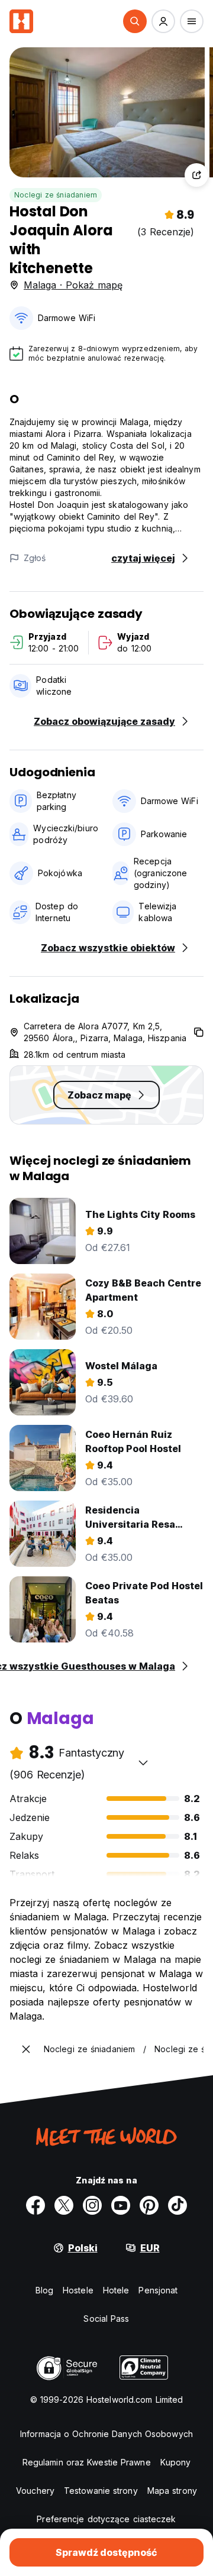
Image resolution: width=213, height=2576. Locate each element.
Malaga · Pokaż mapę (73, 285)
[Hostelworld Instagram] (92, 2205)
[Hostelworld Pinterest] (149, 2205)
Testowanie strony (101, 2491)
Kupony (176, 2462)
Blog (44, 2290)
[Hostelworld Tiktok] (177, 2205)
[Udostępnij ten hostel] (196, 175)
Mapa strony (172, 2491)
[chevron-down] (143, 1762)
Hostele (78, 2290)
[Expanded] (26, 2049)
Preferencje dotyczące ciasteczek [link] (106, 2519)
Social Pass (106, 2319)
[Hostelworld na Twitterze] (64, 2205)
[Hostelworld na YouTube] (121, 2205)
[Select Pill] (135, 21)
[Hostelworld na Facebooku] (35, 2205)
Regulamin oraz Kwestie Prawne (87, 2462)
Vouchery (35, 2491)
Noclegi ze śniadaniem (56, 195)
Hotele (116, 2290)
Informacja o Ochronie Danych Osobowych (106, 2434)
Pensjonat (158, 2290)
